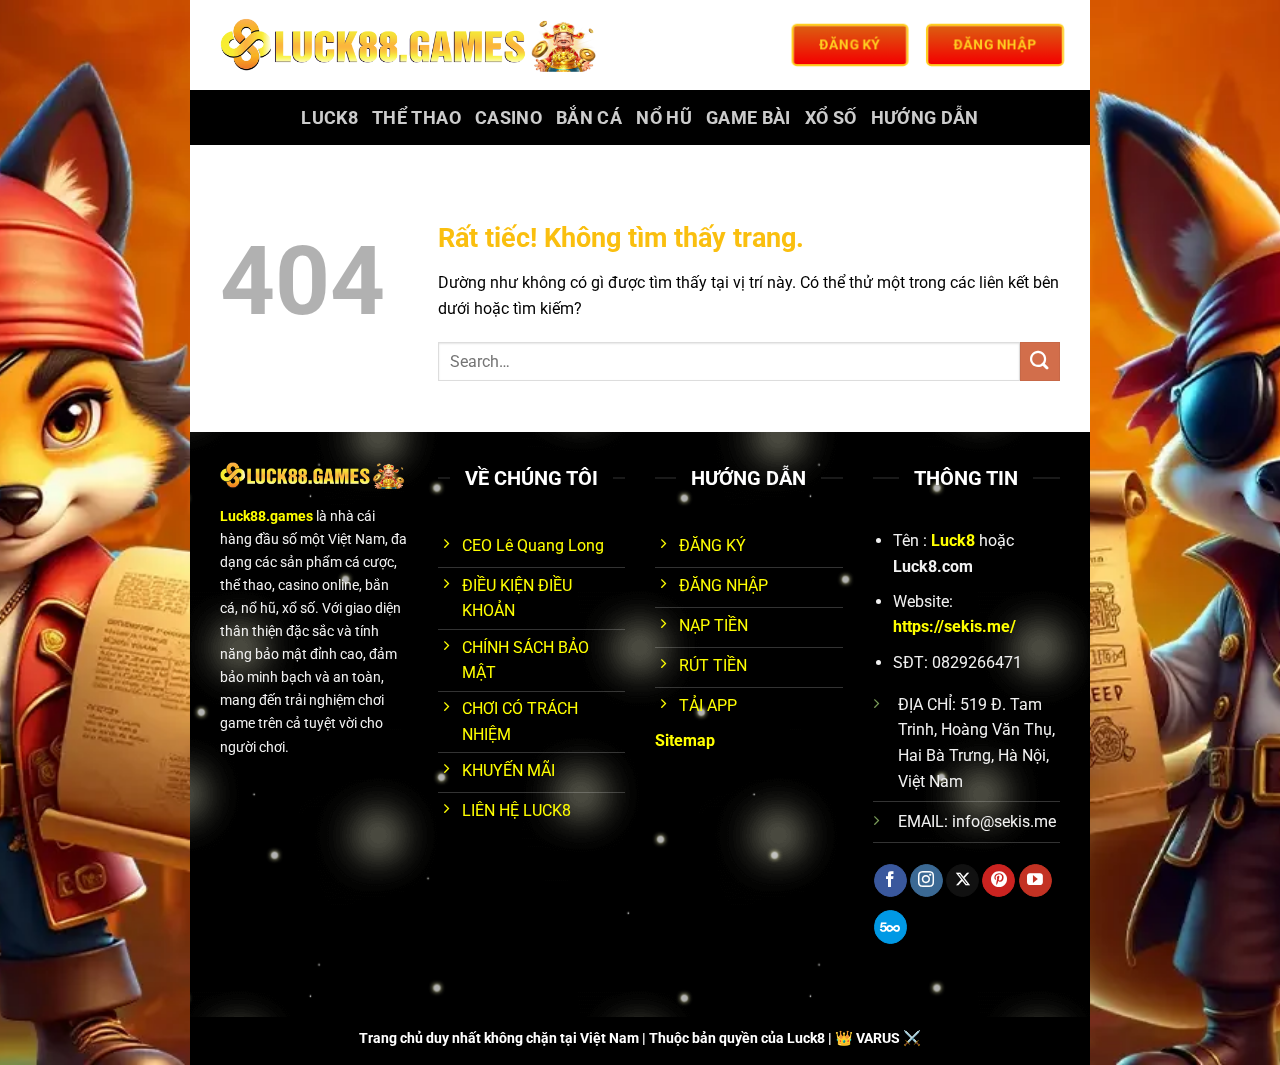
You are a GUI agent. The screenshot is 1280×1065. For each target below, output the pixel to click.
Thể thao (416, 118)
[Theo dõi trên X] (962, 881)
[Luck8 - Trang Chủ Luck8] (411, 45)
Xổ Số (831, 118)
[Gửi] (1040, 361)
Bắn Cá (589, 118)
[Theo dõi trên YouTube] (1035, 881)
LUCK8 (329, 118)
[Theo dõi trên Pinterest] (998, 881)
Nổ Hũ (664, 118)
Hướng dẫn (925, 118)
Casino (508, 118)
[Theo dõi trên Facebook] (890, 881)
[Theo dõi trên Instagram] (926, 881)
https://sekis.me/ (954, 626)
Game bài (748, 118)
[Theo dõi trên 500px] (890, 927)
